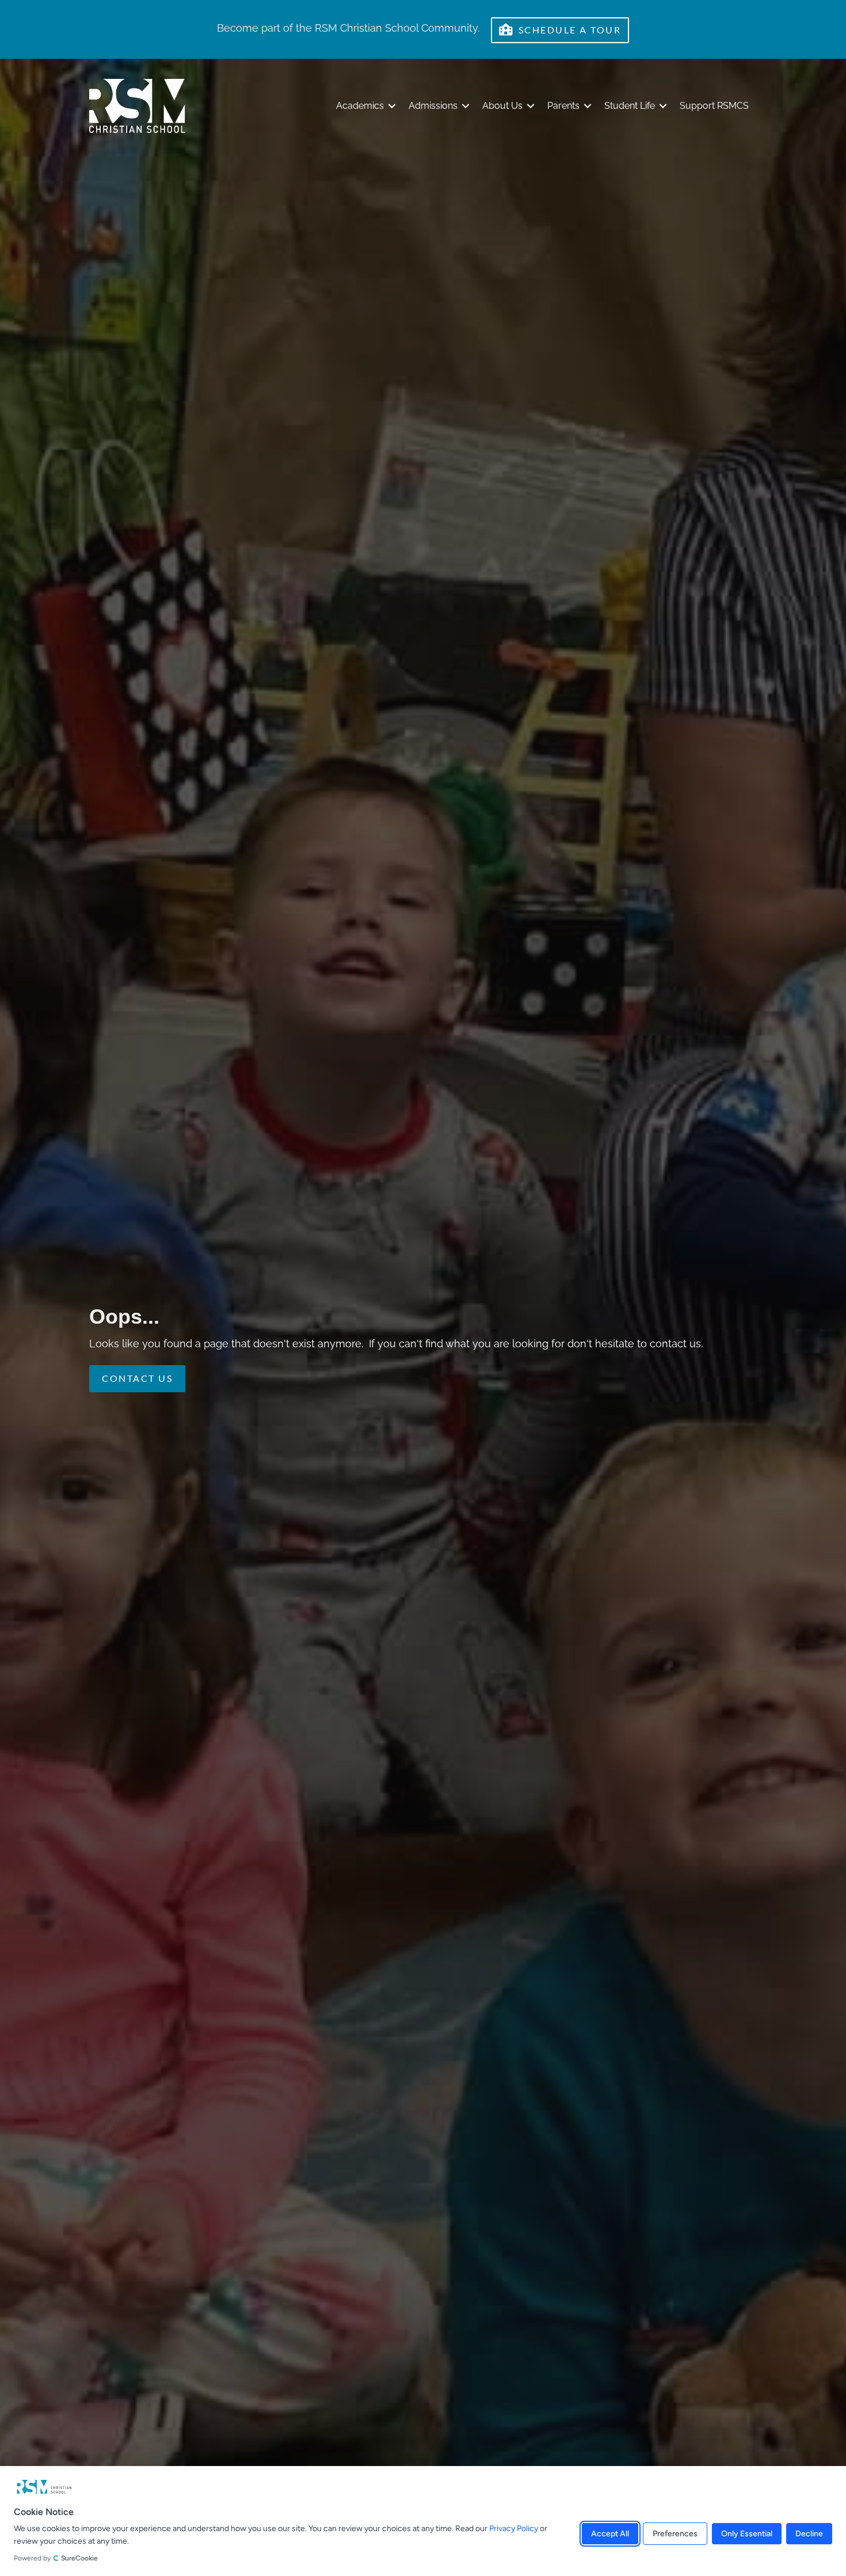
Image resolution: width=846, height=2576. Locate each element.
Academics (360, 106)
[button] (392, 106)
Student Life (630, 106)
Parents (563, 106)
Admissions (433, 106)
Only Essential (747, 2534)
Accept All (610, 2534)
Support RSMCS (714, 106)
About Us (502, 106)
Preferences (675, 2534)
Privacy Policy (514, 2528)
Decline (809, 2534)
